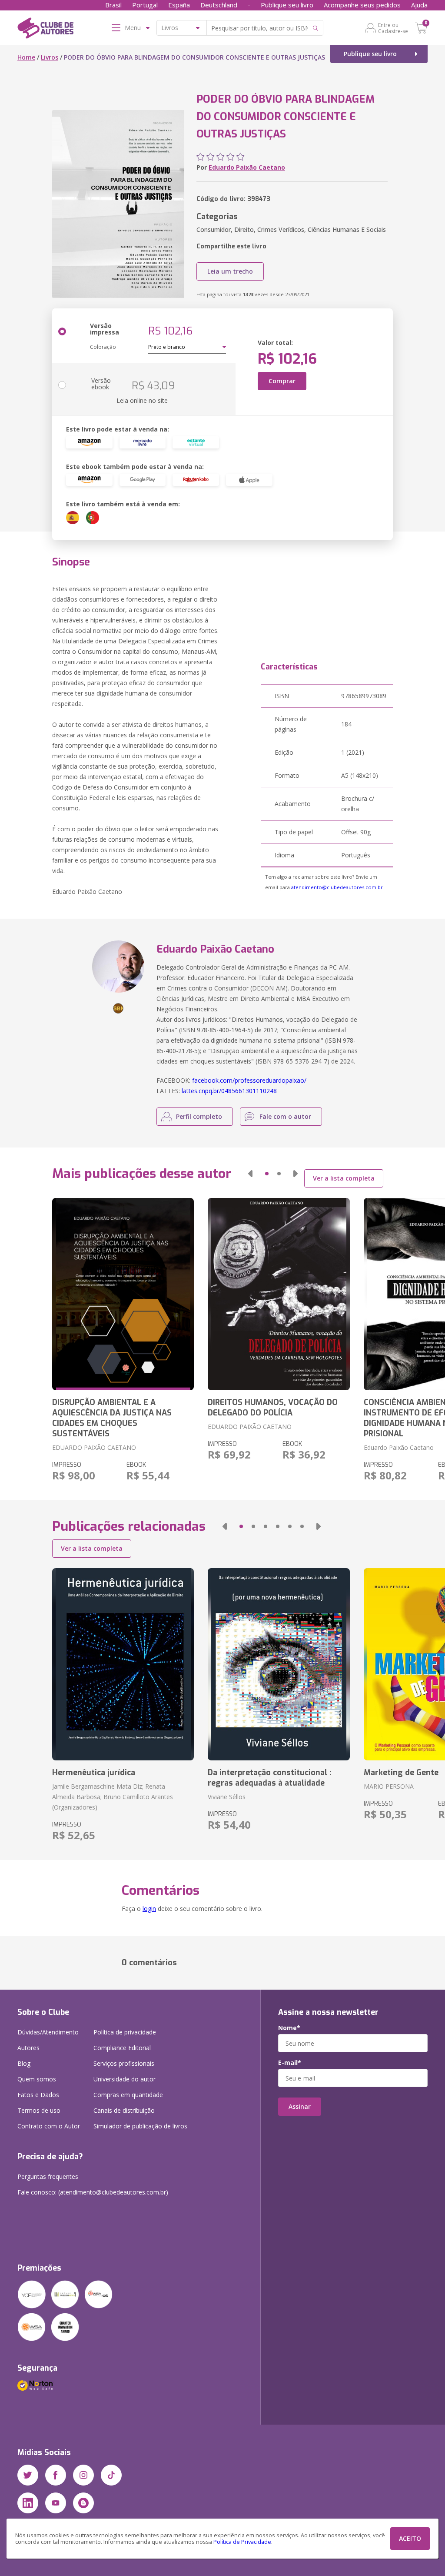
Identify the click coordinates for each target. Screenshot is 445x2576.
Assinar (300, 2106)
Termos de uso (39, 2110)
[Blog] (83, 2503)
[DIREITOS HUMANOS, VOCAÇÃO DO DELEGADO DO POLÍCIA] (279, 1294)
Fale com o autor (285, 1116)
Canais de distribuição (124, 2110)
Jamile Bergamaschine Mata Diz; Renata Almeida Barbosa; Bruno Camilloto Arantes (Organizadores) (113, 1797)
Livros (50, 57)
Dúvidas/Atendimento (48, 2032)
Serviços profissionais (124, 2063)
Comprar (282, 381)
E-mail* (290, 2063)
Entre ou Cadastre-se (393, 28)
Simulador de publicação (140, 2126)
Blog (24, 2063)
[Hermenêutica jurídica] (123, 1664)
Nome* (289, 2028)
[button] (250, 1174)
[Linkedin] (28, 2503)
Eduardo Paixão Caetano (247, 167)
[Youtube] (56, 2503)
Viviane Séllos (227, 1797)
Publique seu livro (287, 5)
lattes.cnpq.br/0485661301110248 (229, 1091)
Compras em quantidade (128, 2095)
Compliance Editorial (122, 2048)
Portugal (145, 5)
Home (26, 57)
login (149, 1909)
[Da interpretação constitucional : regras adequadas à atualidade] (279, 1664)
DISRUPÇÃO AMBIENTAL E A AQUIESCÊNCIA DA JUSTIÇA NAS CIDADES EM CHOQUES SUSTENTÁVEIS (112, 1418)
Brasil (113, 5)
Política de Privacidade (242, 2542)
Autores (28, 2048)
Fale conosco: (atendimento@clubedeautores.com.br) (93, 2192)
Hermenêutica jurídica (94, 1773)
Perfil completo (199, 1116)
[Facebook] (56, 2475)
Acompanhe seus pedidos (362, 5)
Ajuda (419, 5)
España (179, 5)
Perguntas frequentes (48, 2176)
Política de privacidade (125, 2032)
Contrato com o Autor (49, 2126)
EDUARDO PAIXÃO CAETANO (94, 1447)
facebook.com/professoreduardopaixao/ (249, 1080)
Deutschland (219, 5)
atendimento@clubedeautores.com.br (337, 887)
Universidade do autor (125, 2079)
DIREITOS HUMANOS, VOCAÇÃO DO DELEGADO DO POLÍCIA (273, 1408)
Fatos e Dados (38, 2095)
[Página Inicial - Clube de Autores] (45, 30)
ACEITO (410, 2538)
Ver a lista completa (344, 1178)
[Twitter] (28, 2475)
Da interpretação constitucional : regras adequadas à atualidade (270, 1778)
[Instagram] (83, 2475)
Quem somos (37, 2079)
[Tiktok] (111, 2475)
